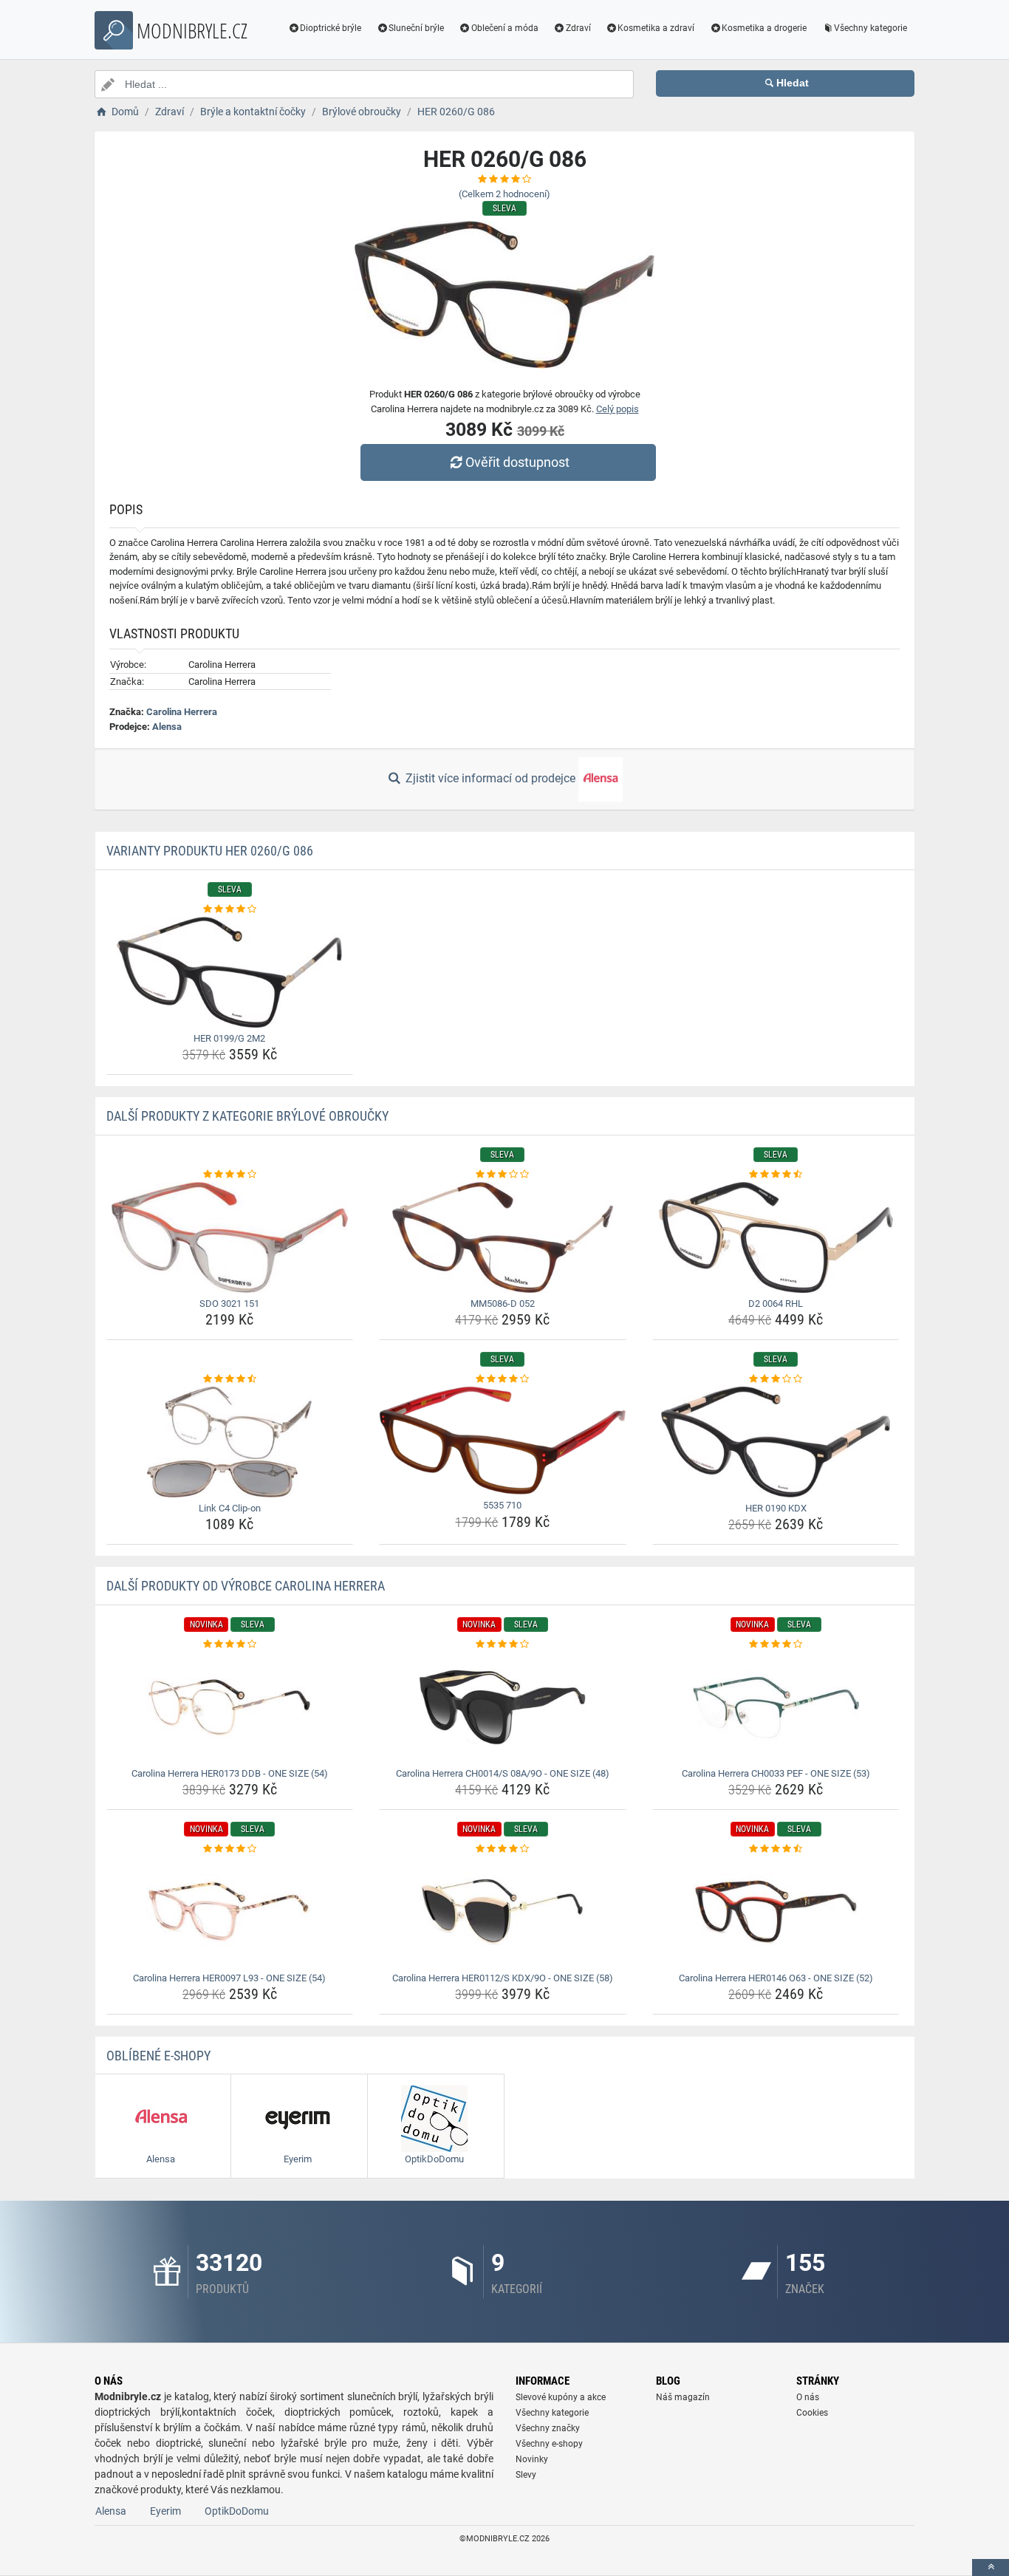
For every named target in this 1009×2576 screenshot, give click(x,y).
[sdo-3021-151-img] (230, 1237)
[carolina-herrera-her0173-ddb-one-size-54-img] (230, 1707)
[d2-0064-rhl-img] (776, 1237)
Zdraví (578, 28)
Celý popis (618, 409)
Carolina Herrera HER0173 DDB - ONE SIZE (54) (230, 1773)
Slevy (526, 2475)
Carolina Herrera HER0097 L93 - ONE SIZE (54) (229, 1978)
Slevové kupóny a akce (561, 2397)
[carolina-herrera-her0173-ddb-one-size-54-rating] (230, 1644)
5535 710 (502, 1505)
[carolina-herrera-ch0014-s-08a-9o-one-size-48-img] (503, 1707)
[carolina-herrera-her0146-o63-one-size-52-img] (776, 1912)
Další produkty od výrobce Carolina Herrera (246, 1586)
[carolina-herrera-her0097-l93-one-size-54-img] (230, 1912)
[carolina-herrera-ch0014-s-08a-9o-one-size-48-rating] (503, 1644)
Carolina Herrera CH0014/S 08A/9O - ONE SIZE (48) (503, 1773)
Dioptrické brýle (331, 28)
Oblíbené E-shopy (158, 2056)
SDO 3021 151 (229, 1304)
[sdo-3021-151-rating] (230, 1175)
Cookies (812, 2413)
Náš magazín (683, 2397)
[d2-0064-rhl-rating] (776, 1175)
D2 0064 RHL (776, 1304)
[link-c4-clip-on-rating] (230, 1379)
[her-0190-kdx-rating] (776, 1379)
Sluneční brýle (416, 28)
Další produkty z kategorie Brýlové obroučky (247, 1116)
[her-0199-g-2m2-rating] (230, 909)
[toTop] (991, 2568)
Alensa (167, 727)
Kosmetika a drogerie (764, 28)
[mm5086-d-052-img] (503, 1237)
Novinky (532, 2459)
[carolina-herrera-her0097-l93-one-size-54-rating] (230, 1849)
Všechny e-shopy (549, 2444)
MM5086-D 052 (503, 1304)
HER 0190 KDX (776, 1508)
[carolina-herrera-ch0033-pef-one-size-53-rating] (776, 1644)
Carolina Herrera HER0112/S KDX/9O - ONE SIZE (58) (503, 1978)
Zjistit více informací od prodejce (490, 778)
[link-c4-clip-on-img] (230, 1442)
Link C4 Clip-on (230, 1508)
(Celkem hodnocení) (504, 194)
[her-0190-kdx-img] (776, 1442)
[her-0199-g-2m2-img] (230, 972)
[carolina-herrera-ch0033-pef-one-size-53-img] (776, 1707)
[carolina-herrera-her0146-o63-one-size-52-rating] (776, 1849)
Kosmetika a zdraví (656, 28)
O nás (808, 2397)
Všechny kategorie (871, 28)
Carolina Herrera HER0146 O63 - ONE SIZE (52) (776, 1978)
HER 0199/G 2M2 (229, 1038)
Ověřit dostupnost (517, 462)
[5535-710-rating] (503, 1379)
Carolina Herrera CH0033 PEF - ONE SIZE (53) (776, 1773)
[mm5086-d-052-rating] (503, 1175)
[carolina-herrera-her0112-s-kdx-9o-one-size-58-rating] (503, 1849)
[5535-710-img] (503, 1441)
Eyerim (165, 2511)
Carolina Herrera (182, 712)
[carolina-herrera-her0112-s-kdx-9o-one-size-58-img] (503, 1912)
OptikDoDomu (237, 2511)
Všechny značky (548, 2428)
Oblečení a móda (505, 28)
